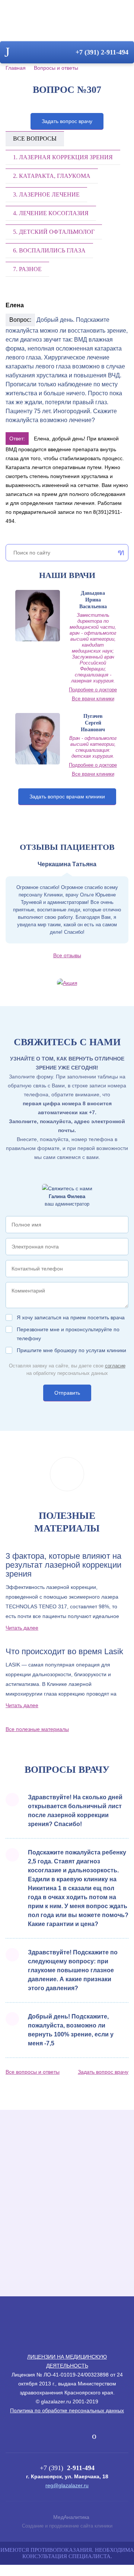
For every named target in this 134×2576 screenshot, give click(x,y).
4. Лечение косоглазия (51, 213)
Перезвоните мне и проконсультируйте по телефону (68, 1334)
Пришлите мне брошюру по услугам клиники (71, 1350)
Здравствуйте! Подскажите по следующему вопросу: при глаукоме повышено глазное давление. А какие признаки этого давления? (73, 1970)
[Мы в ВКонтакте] (42, 2436)
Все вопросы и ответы (33, 2072)
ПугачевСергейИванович (93, 723)
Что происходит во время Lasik (64, 1652)
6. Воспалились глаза (49, 250)
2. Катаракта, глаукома (52, 176)
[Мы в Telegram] (68, 2434)
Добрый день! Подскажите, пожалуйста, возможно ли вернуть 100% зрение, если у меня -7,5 (71, 2030)
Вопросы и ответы (56, 68)
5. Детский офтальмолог (54, 232)
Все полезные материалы (37, 1729)
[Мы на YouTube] (94, 2436)
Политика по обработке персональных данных (67, 2410)
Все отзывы (67, 955)
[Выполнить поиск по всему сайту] (119, 553)
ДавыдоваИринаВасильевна (93, 600)
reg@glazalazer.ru (67, 2485)
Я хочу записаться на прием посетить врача (71, 1317)
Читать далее (22, 1628)
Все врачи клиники (93, 699)
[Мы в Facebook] (55, 2436)
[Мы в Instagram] (82, 2436)
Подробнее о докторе (93, 690)
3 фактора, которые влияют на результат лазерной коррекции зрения (63, 1565)
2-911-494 (102, 52)
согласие (115, 1366)
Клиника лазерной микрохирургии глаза (67, 23)
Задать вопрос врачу (67, 121)
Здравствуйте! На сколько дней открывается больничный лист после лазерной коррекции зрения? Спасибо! (75, 1811)
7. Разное (27, 269)
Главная (16, 68)
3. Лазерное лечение (46, 194)
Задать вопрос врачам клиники (67, 797)
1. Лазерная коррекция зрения (63, 157)
